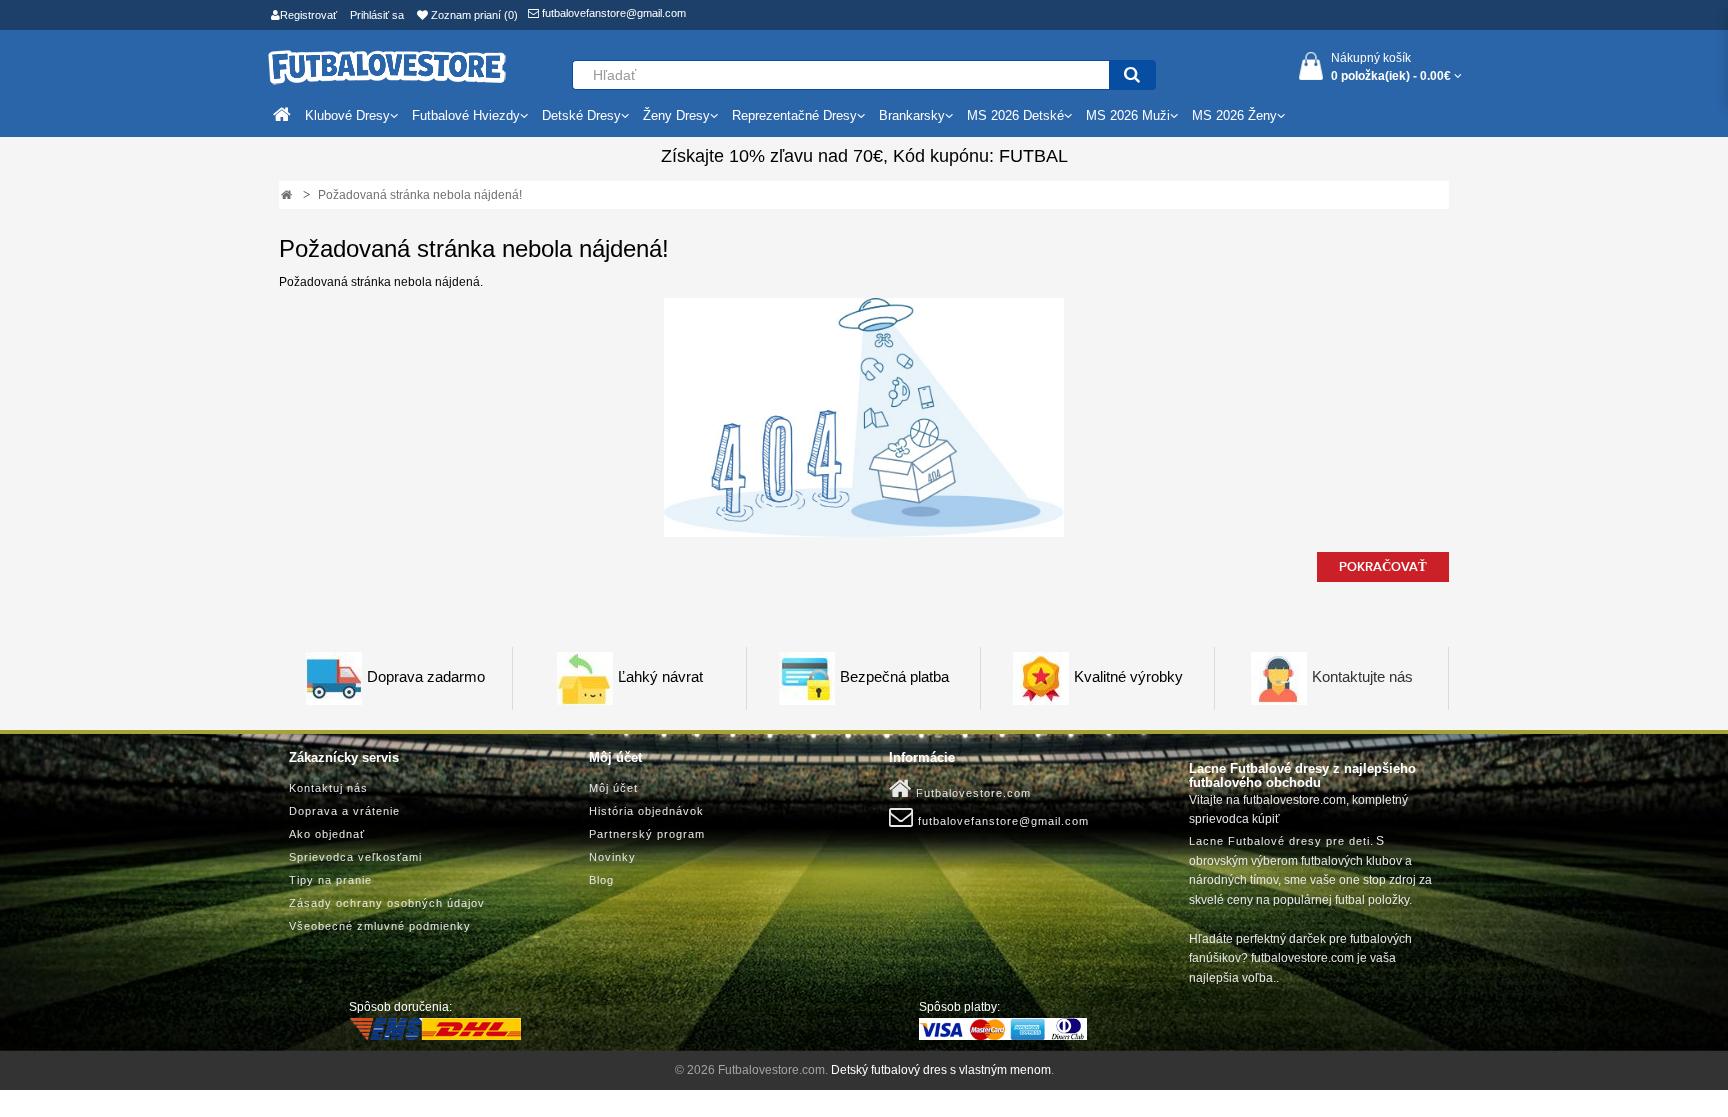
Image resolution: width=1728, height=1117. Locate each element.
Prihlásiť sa (377, 15)
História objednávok (646, 811)
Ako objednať (327, 834)
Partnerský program (647, 834)
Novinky (612, 857)
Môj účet (613, 788)
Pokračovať (1383, 567)
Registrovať (308, 15)
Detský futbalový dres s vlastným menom (941, 1070)
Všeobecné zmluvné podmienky (380, 926)
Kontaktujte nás (1362, 677)
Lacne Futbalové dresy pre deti (1279, 841)
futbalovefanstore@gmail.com (612, 13)
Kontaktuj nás (328, 788)
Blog (601, 880)
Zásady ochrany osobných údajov (387, 903)
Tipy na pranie (330, 880)
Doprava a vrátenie (344, 811)
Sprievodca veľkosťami (355, 857)
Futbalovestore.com (971, 793)
